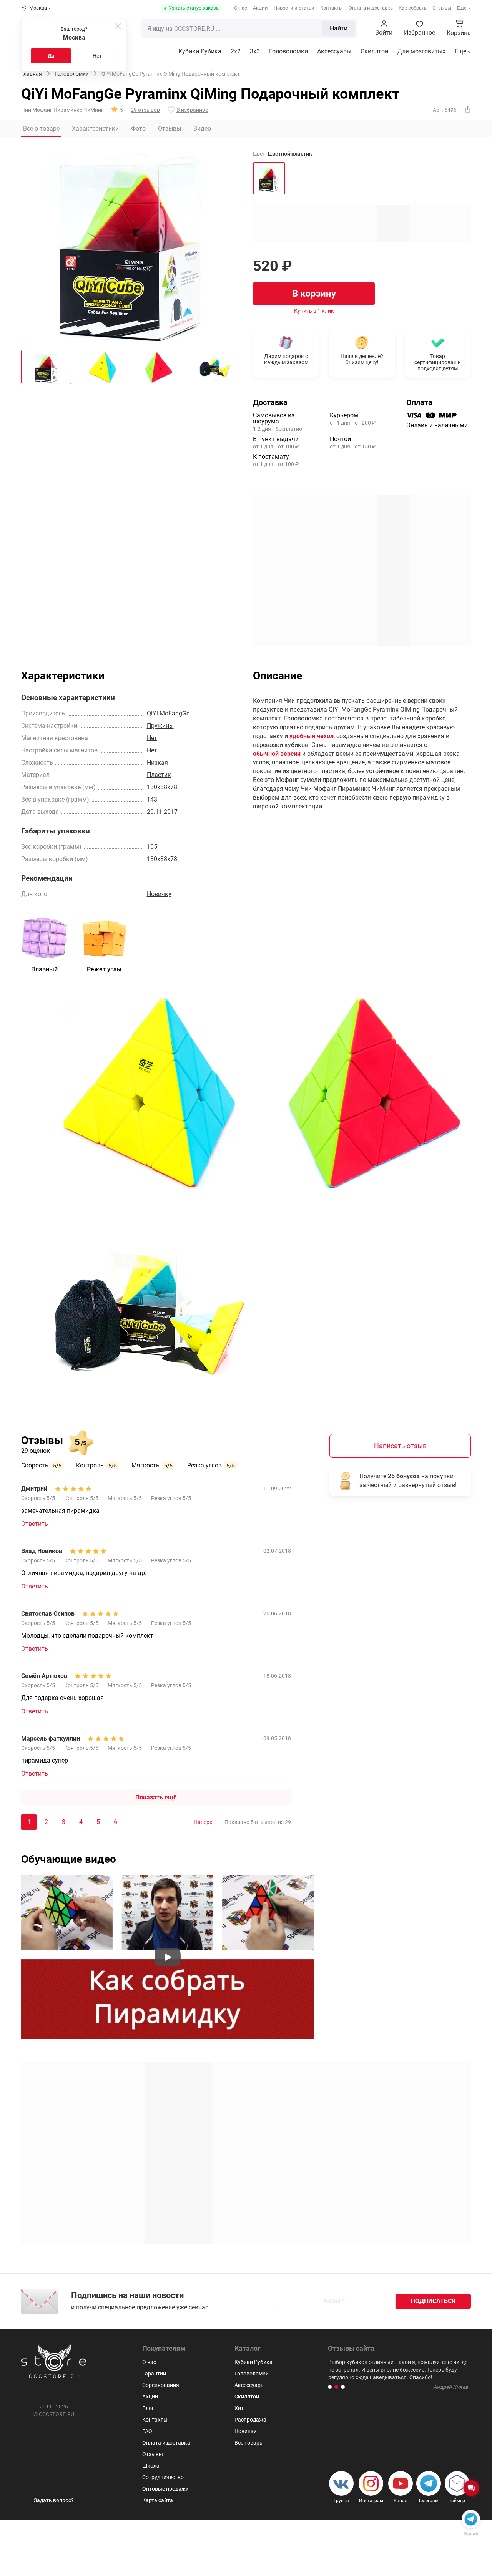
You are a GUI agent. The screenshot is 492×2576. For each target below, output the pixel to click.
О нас (241, 8)
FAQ (147, 2431)
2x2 (236, 51)
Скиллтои (374, 51)
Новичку (159, 894)
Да (51, 56)
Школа (151, 2466)
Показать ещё (156, 1797)
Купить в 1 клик (314, 311)
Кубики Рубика (200, 51)
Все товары (249, 2443)
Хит (239, 2408)
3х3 (255, 51)
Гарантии (154, 2374)
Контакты (332, 8)
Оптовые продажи (165, 2489)
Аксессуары (334, 51)
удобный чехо (310, 736)
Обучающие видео (69, 1859)
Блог (148, 2408)
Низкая (157, 763)
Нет (97, 56)
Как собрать (413, 8)
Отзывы (442, 8)
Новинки (246, 2431)
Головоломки (288, 51)
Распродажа (250, 2420)
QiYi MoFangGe (168, 713)
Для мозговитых (421, 51)
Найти (339, 28)
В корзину (314, 294)
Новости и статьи (294, 8)
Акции (260, 8)
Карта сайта (158, 2500)
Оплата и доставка (371, 8)
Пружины (160, 726)
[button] (330, 2387)
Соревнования (161, 2385)
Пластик (159, 775)
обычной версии (277, 754)
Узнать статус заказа (194, 8)
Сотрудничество (163, 2477)
